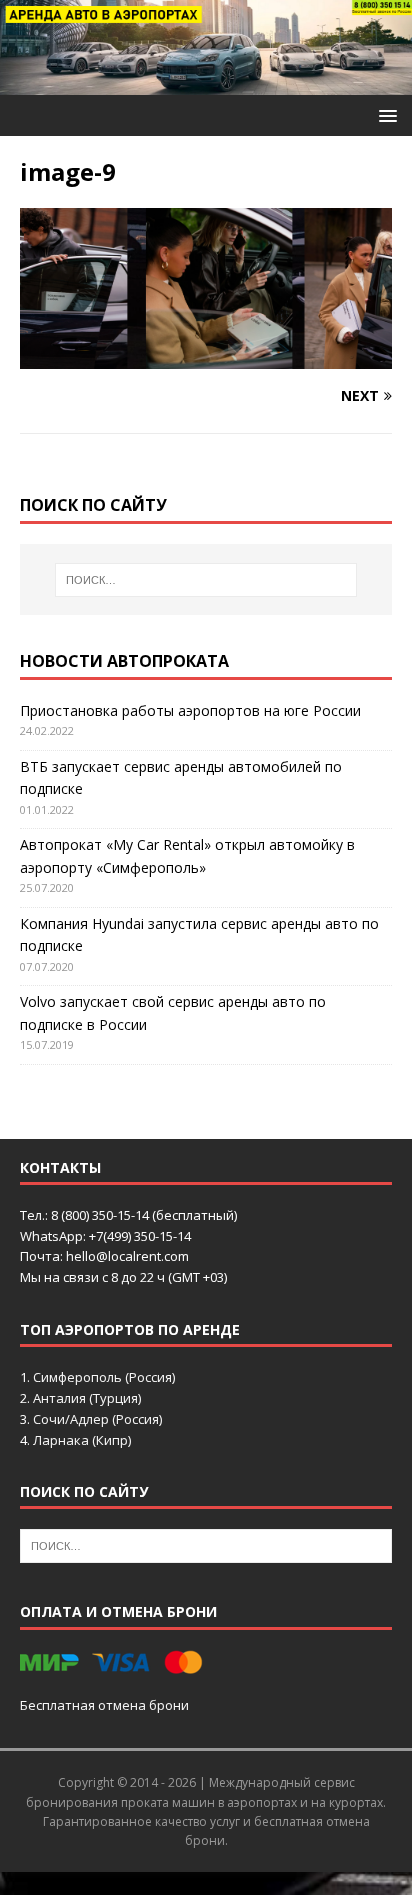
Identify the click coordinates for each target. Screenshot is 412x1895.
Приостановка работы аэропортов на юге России (190, 710)
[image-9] (206, 357)
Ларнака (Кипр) (82, 1440)
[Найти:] (206, 580)
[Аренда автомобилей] (206, 83)
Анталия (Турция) (87, 1398)
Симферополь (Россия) (104, 1377)
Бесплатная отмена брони (104, 1705)
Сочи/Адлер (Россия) (97, 1419)
